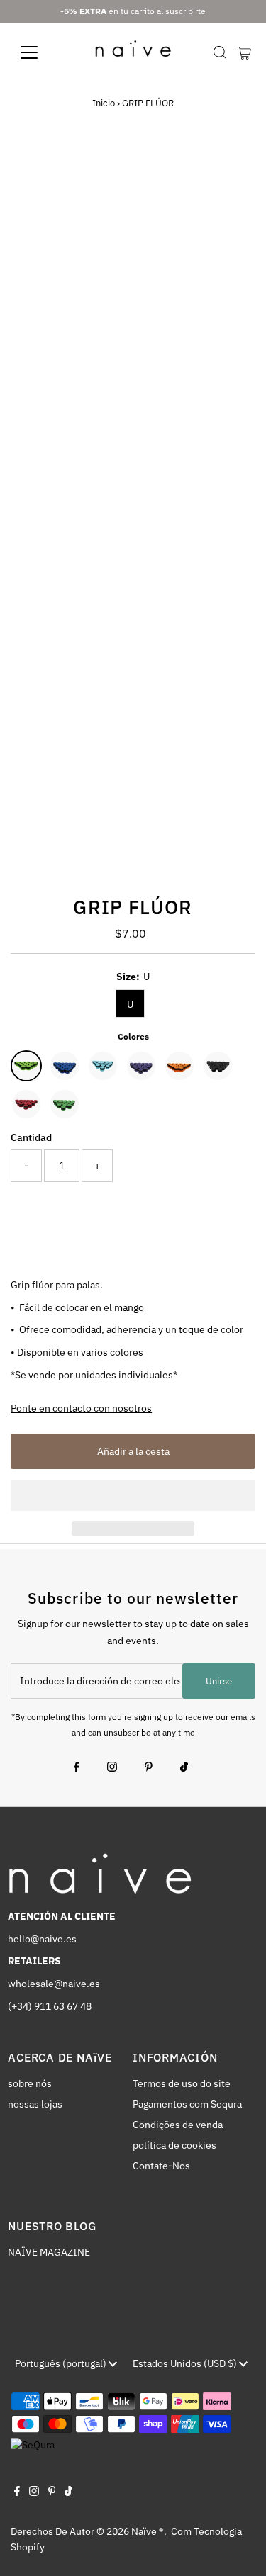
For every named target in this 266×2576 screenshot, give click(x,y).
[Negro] (218, 1066)
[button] (133, 1495)
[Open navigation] (40, 52)
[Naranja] (179, 1066)
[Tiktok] (184, 1768)
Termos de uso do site (182, 2083)
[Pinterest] (149, 1768)
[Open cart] (244, 52)
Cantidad (31, 1137)
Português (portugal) (62, 2363)
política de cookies (174, 2145)
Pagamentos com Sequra (187, 2104)
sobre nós (30, 2083)
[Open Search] (220, 52)
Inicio (104, 103)
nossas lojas (35, 2104)
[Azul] (65, 1066)
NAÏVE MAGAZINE (49, 2252)
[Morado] (141, 1066)
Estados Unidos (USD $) (186, 2363)
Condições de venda (178, 2125)
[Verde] (65, 1104)
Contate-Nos (161, 2166)
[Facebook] (77, 1768)
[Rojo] (26, 1104)
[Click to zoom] (232, 170)
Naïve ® (148, 2531)
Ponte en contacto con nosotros (81, 1409)
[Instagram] (112, 1768)
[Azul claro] (103, 1066)
